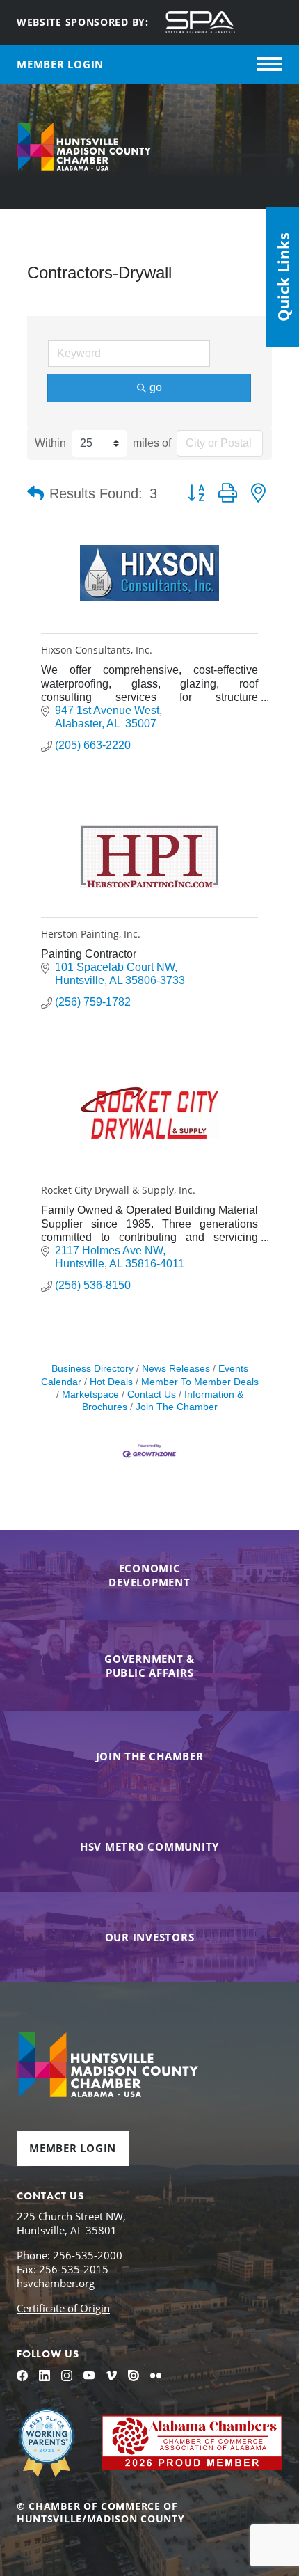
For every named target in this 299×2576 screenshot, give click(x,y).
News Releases (176, 1369)
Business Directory (92, 1369)
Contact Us (152, 1394)
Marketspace (90, 1394)
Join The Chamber (177, 1407)
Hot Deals (111, 1382)
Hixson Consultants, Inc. (97, 650)
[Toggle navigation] (269, 64)
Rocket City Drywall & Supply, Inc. (118, 1190)
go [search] (156, 387)
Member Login (73, 2148)
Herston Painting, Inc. (91, 934)
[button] (35, 493)
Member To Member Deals (200, 1382)
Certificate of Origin (63, 2308)
